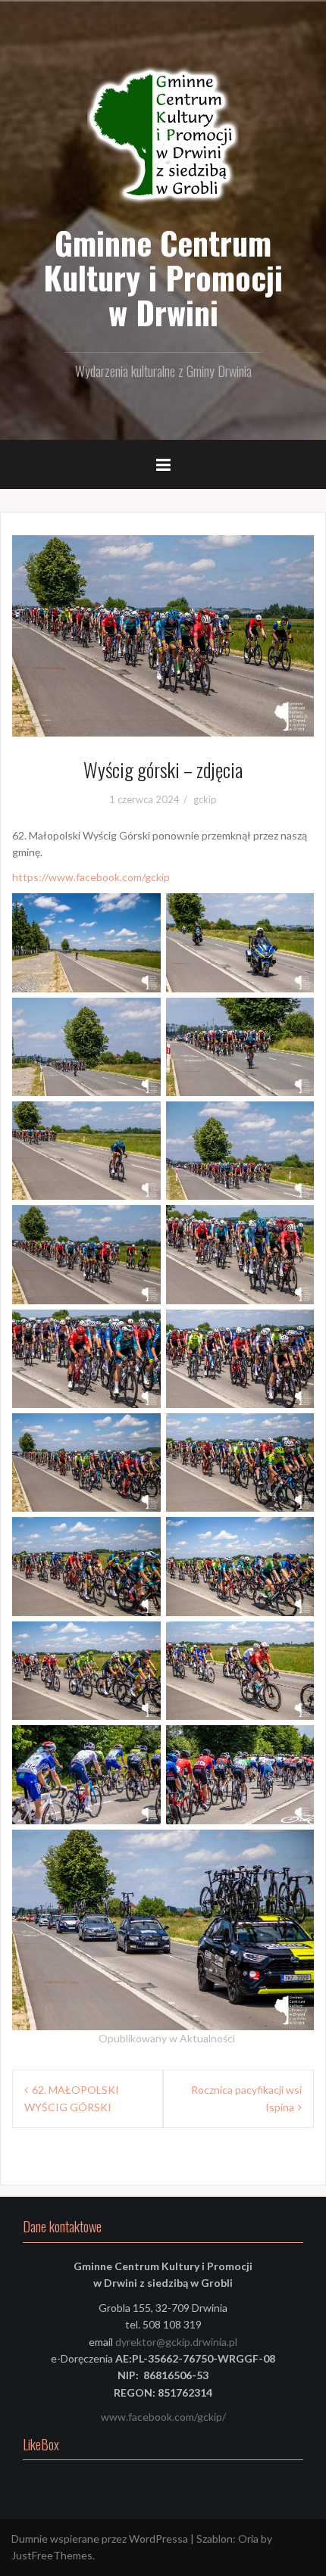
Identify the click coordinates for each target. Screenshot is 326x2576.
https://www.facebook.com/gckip (91, 877)
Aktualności (207, 2038)
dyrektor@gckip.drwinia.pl (176, 2342)
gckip (205, 799)
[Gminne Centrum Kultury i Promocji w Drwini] (163, 136)
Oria (248, 2539)
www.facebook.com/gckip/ (163, 2417)
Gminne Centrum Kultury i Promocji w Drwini (163, 277)
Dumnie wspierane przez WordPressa (100, 2539)
